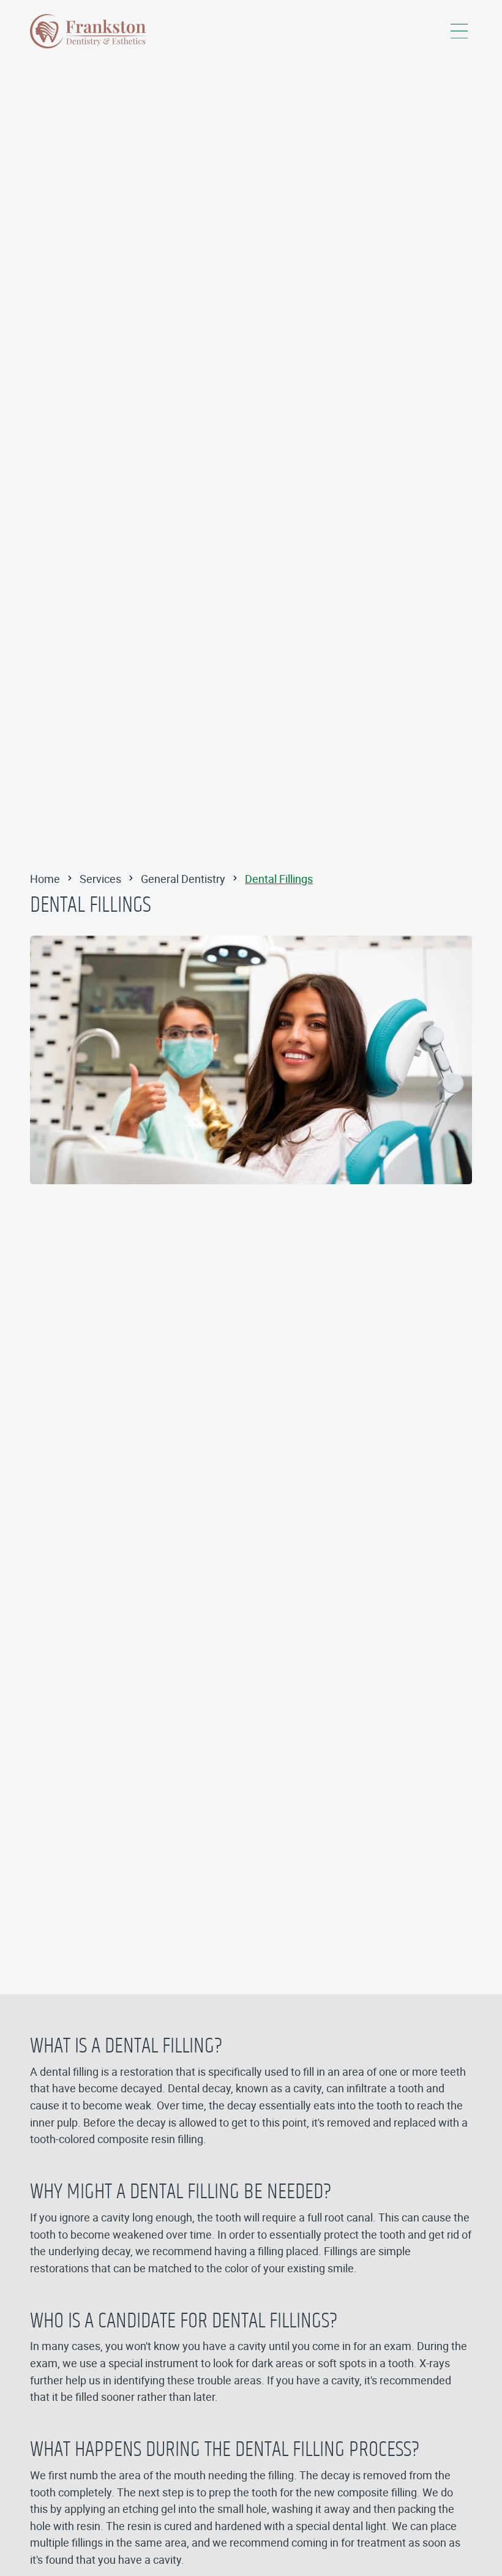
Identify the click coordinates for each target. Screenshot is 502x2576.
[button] (459, 31)
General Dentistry (183, 879)
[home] (89, 31)
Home (45, 879)
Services (100, 879)
